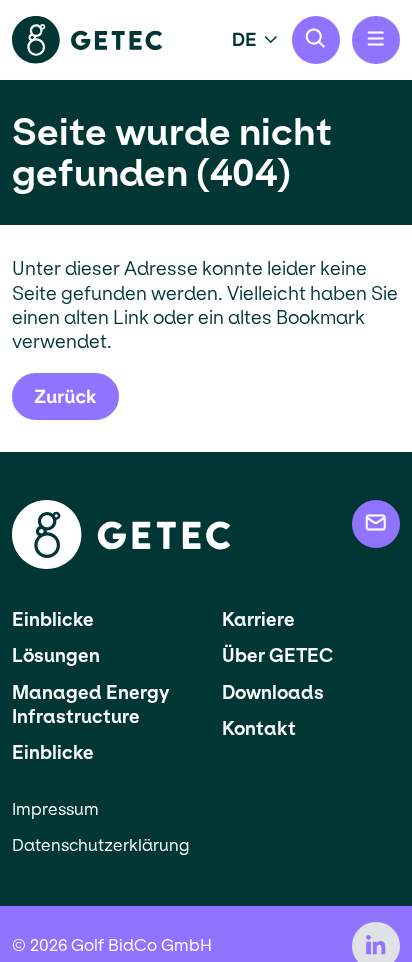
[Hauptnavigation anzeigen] (376, 40)
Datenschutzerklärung (100, 845)
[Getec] (121, 563)
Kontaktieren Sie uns (376, 524)
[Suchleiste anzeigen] (316, 40)
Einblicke (53, 619)
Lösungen (56, 655)
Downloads (273, 692)
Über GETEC (277, 655)
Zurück (65, 396)
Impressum (55, 809)
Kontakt (259, 728)
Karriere (258, 619)
